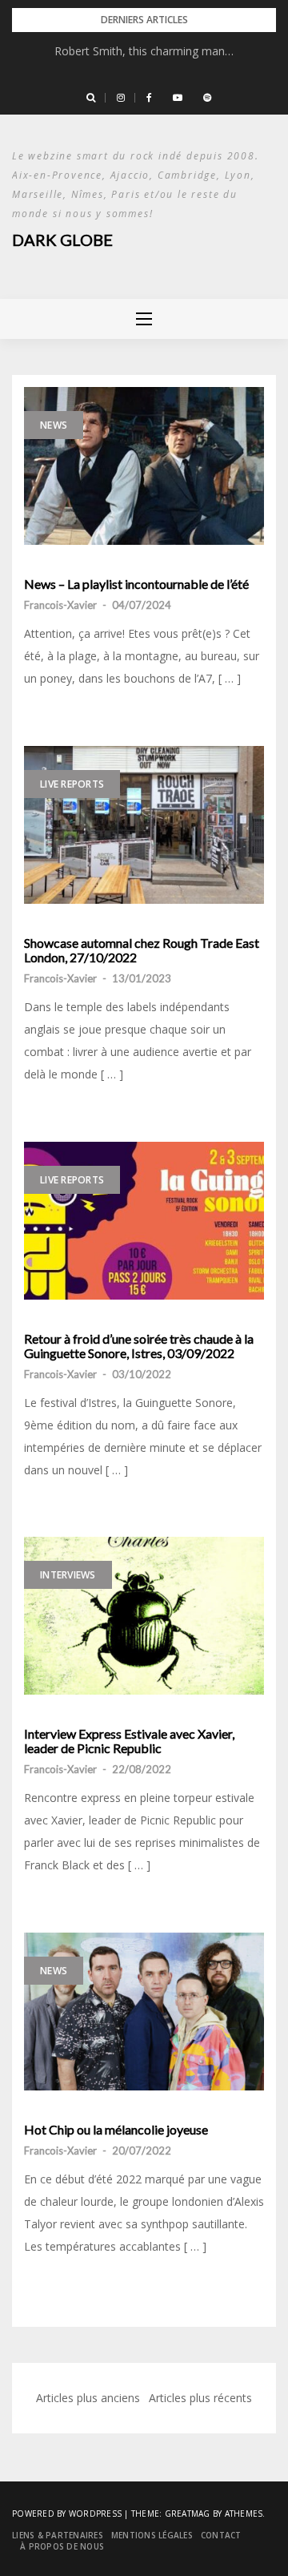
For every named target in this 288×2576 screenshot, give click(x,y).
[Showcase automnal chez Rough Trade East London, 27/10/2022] (144, 825)
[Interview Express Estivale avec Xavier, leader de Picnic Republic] (144, 1616)
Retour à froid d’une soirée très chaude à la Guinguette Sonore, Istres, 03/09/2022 (139, 1346)
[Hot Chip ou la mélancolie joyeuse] (144, 2012)
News (54, 425)
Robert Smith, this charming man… (144, 51)
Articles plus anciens (88, 2398)
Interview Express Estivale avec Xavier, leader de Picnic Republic (129, 1741)
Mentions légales (152, 2535)
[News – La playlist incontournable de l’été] (144, 466)
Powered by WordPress (67, 2514)
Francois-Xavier (60, 605)
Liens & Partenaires (58, 2535)
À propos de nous (62, 2546)
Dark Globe (62, 240)
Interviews (68, 1575)
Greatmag (188, 2514)
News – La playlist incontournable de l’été (136, 584)
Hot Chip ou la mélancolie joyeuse (116, 2130)
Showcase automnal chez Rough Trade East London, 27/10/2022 (142, 950)
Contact (221, 2535)
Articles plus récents (200, 2398)
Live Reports (72, 784)
